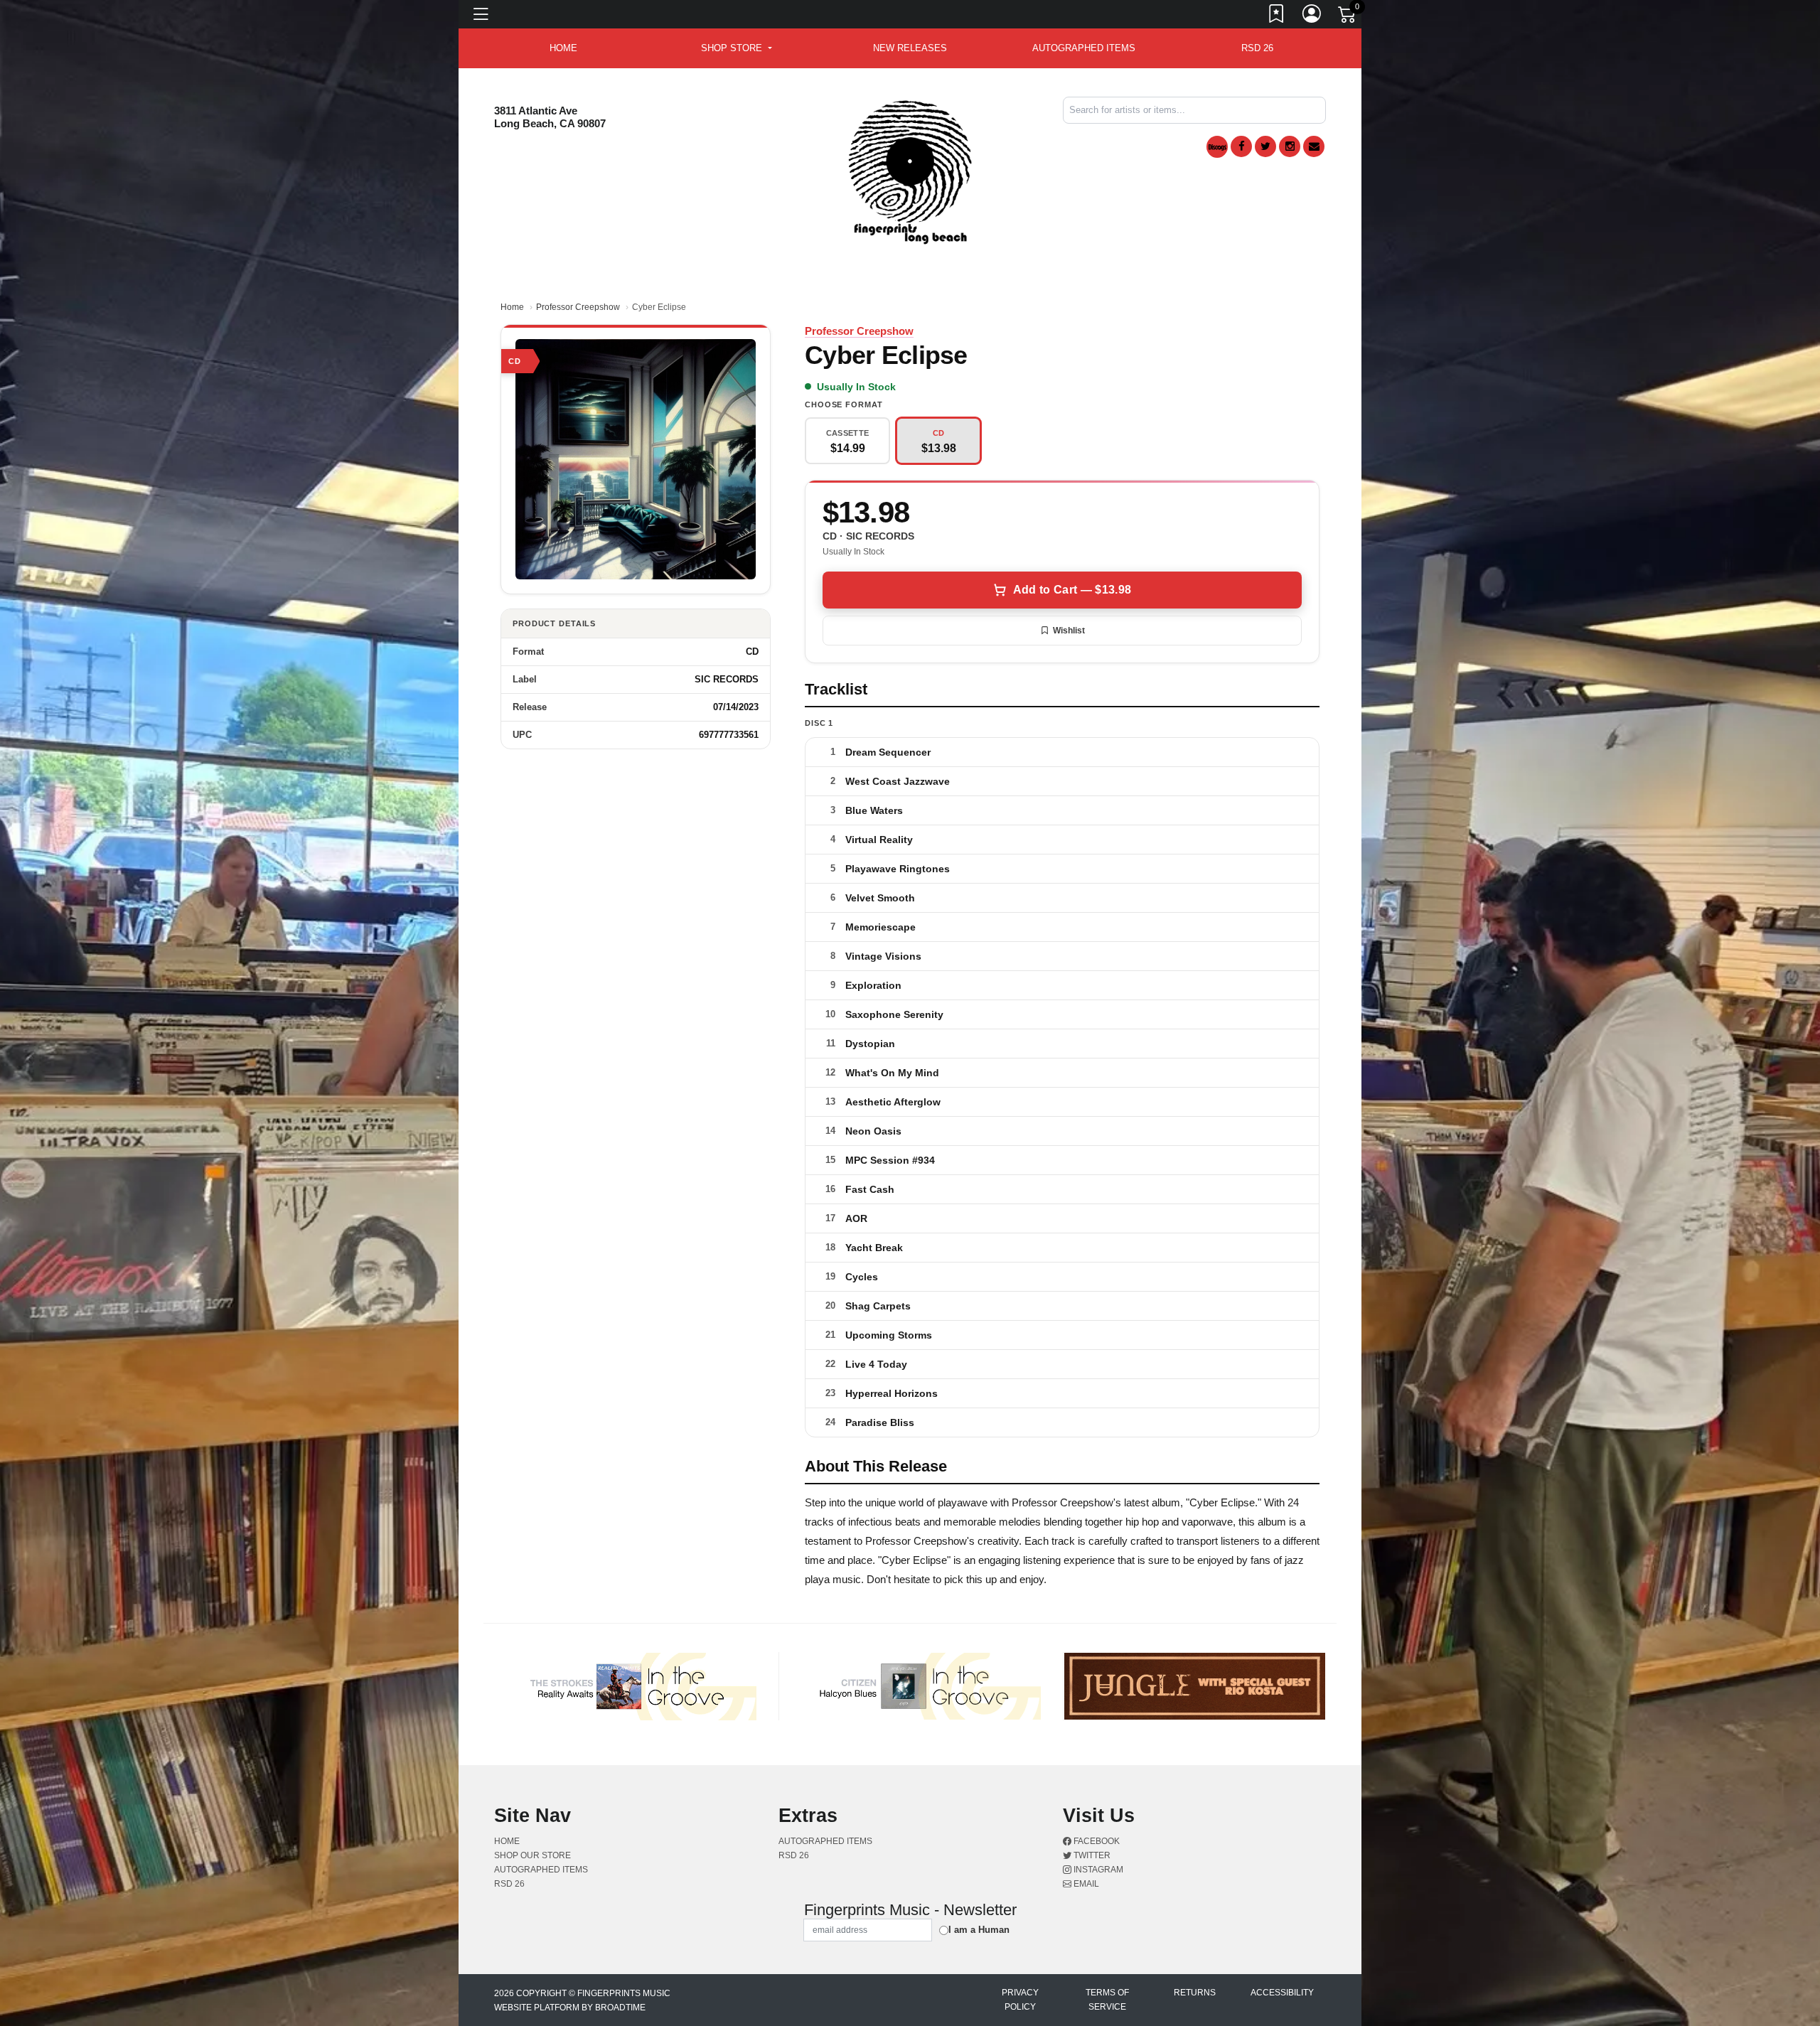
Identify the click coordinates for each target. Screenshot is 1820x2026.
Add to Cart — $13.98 (1072, 590)
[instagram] (1290, 146)
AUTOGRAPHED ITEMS (1084, 48)
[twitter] (1265, 146)
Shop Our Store (532, 1855)
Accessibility (1282, 1993)
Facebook (1096, 1841)
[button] (736, 48)
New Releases (910, 48)
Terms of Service (1107, 2000)
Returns (1195, 1993)
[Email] (1314, 146)
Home (512, 307)
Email (1085, 1884)
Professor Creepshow (578, 307)
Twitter (1091, 1855)
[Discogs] (1217, 147)
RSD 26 (1257, 48)
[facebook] (1241, 146)
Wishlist (1069, 631)
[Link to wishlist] (1277, 16)
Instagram (1097, 1870)
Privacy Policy (1020, 2000)
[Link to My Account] (1312, 16)
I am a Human (979, 1930)
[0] (1348, 17)
